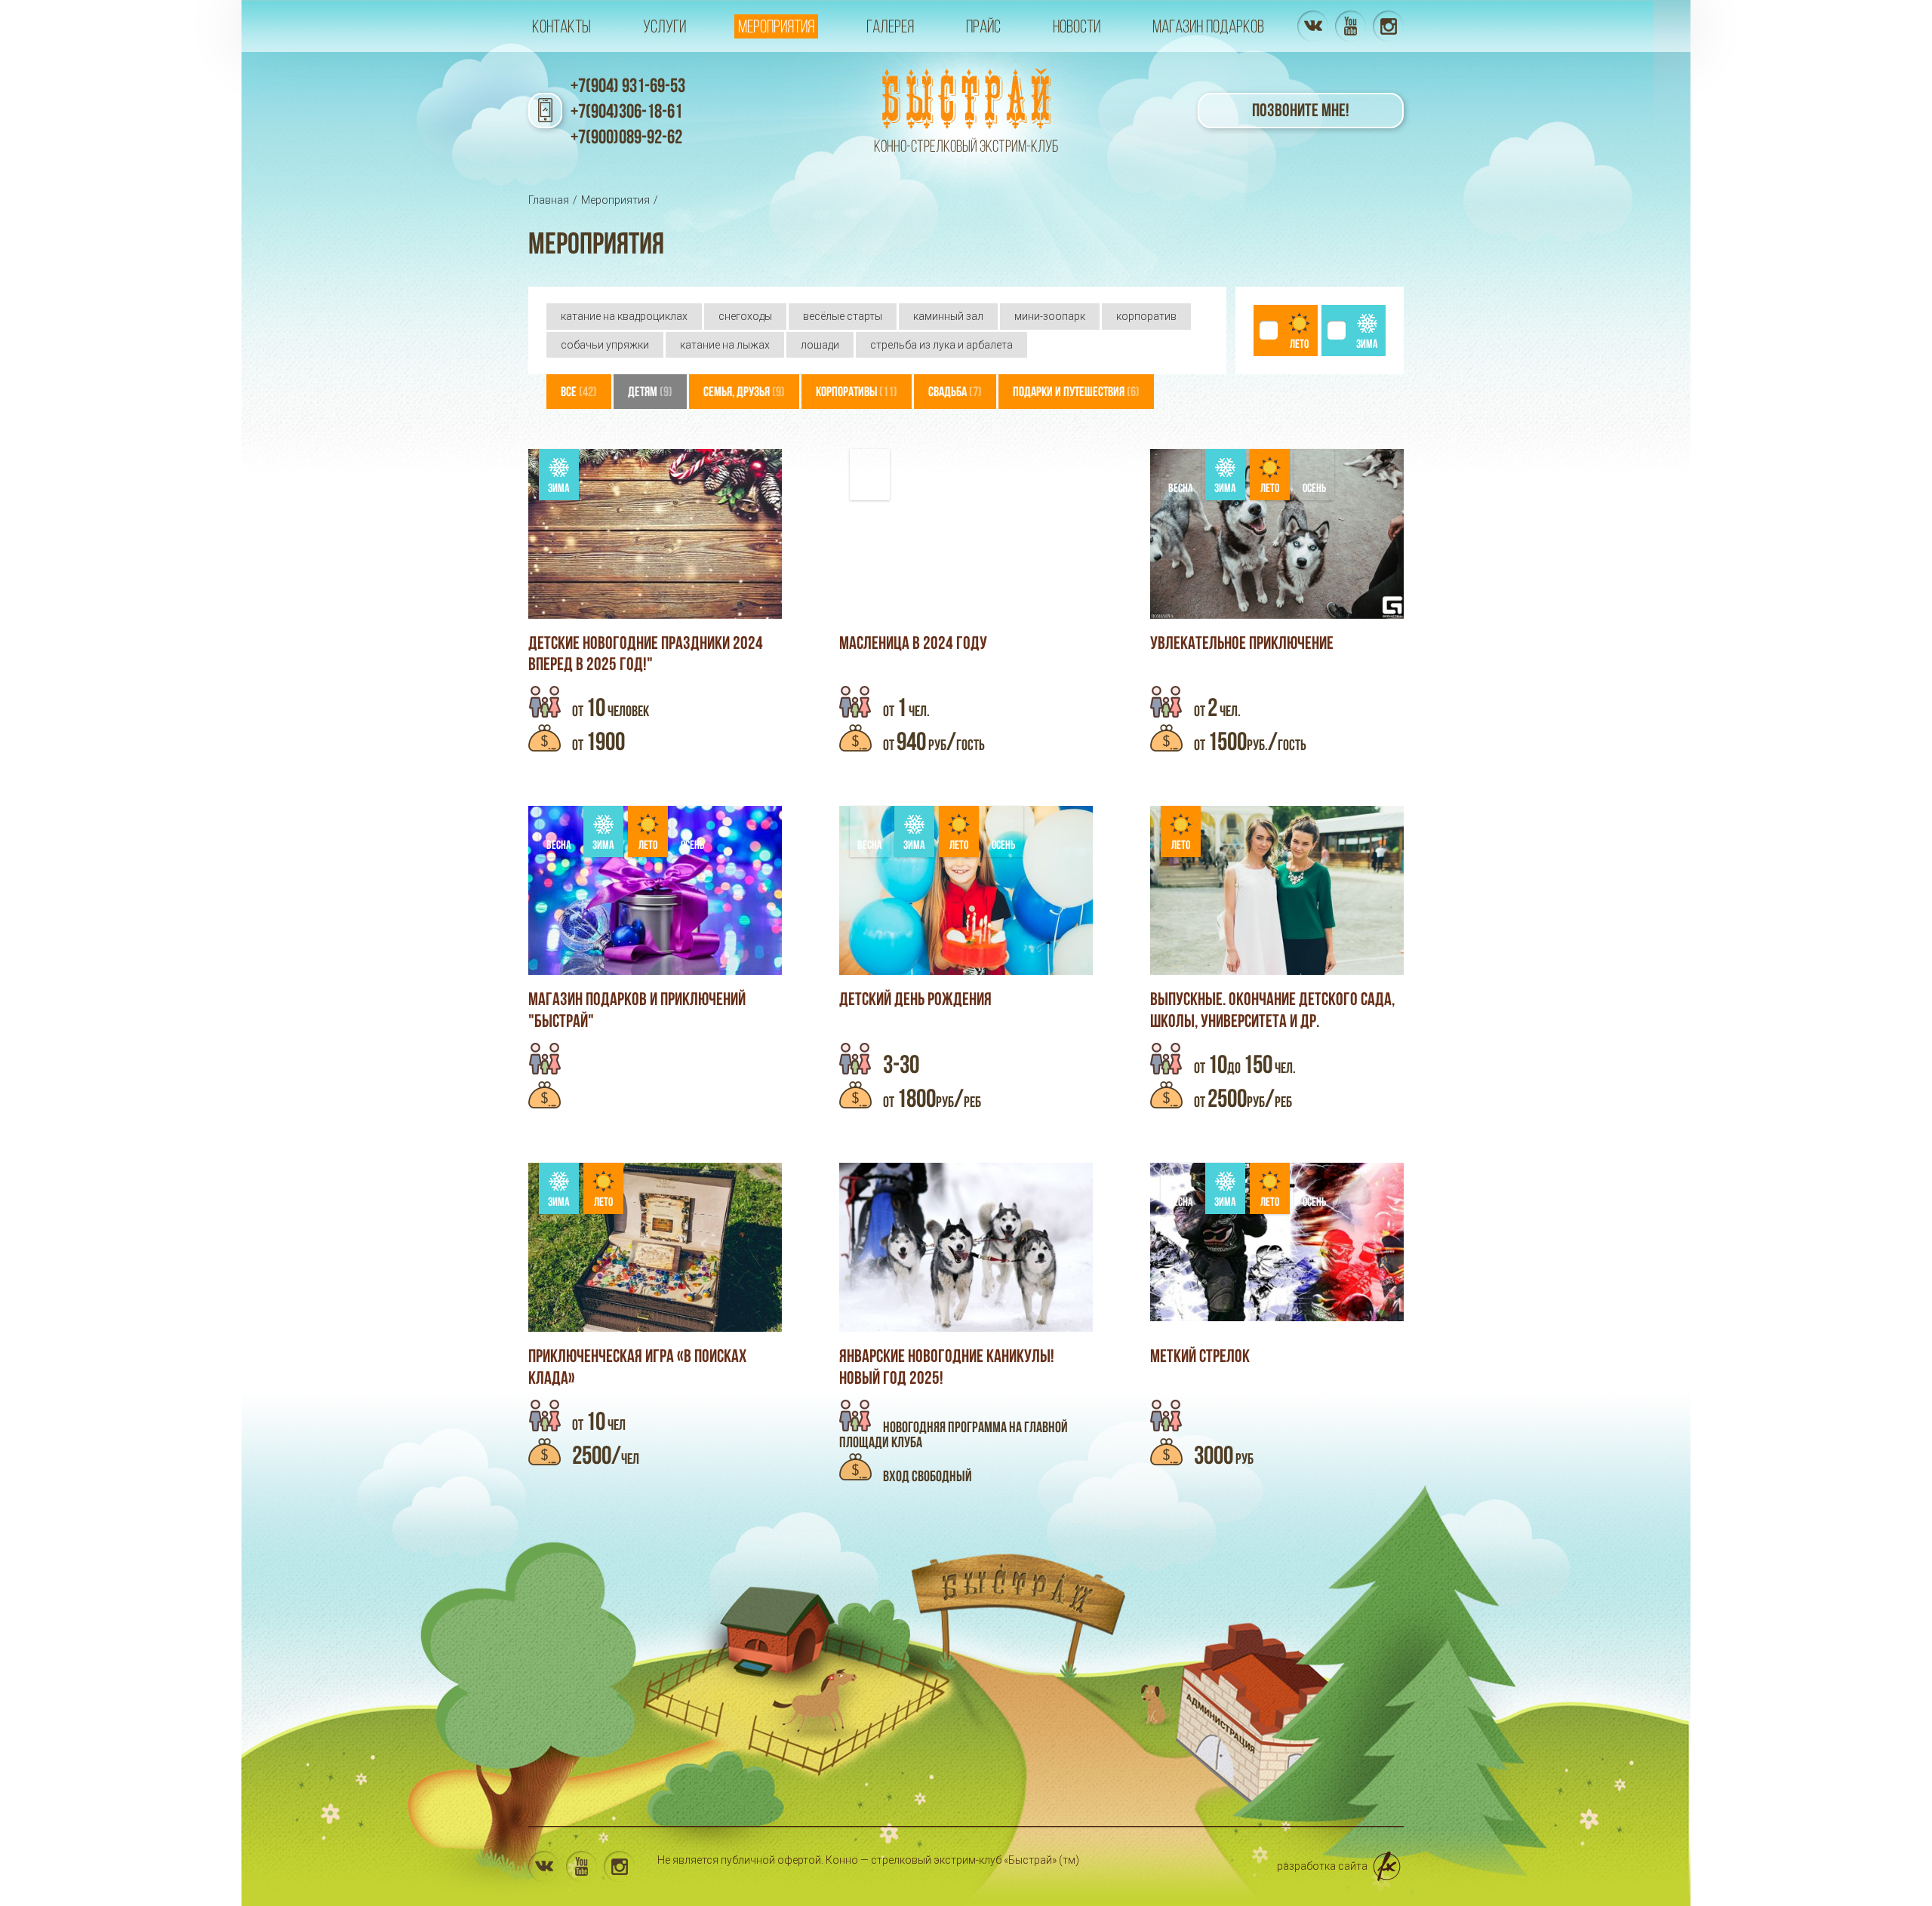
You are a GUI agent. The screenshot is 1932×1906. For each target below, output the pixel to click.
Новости (1077, 26)
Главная (549, 200)
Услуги (665, 26)
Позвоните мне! (1301, 110)
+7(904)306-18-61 (626, 111)
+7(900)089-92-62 (626, 137)
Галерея (890, 26)
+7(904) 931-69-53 (628, 85)
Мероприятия (776, 26)
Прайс (983, 26)
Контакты (561, 26)
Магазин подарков (1208, 26)
